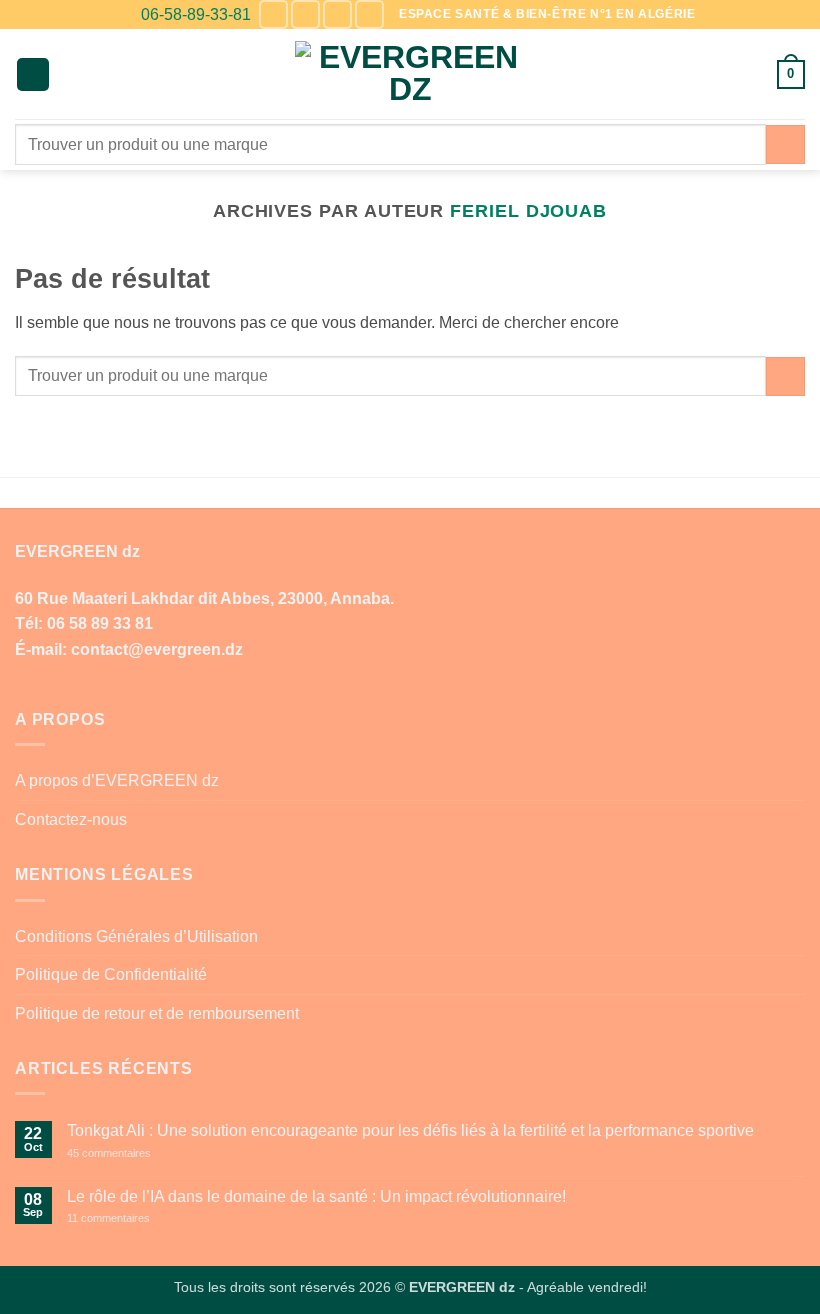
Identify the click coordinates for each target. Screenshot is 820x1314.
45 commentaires (145, 1153)
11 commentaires (145, 1218)
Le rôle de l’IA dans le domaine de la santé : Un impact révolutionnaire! (316, 1196)
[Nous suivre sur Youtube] (369, 14)
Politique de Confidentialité (111, 974)
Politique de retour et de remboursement (157, 1013)
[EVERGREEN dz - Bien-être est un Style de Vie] (410, 75)
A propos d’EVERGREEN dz (117, 780)
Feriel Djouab (528, 210)
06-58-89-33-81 (196, 14)
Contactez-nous (71, 819)
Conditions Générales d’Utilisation (136, 936)
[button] (33, 74)
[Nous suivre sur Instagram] (305, 14)
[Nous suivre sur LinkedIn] (337, 14)
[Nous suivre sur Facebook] (273, 14)
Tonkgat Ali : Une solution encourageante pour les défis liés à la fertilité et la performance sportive (410, 1130)
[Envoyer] (785, 144)
